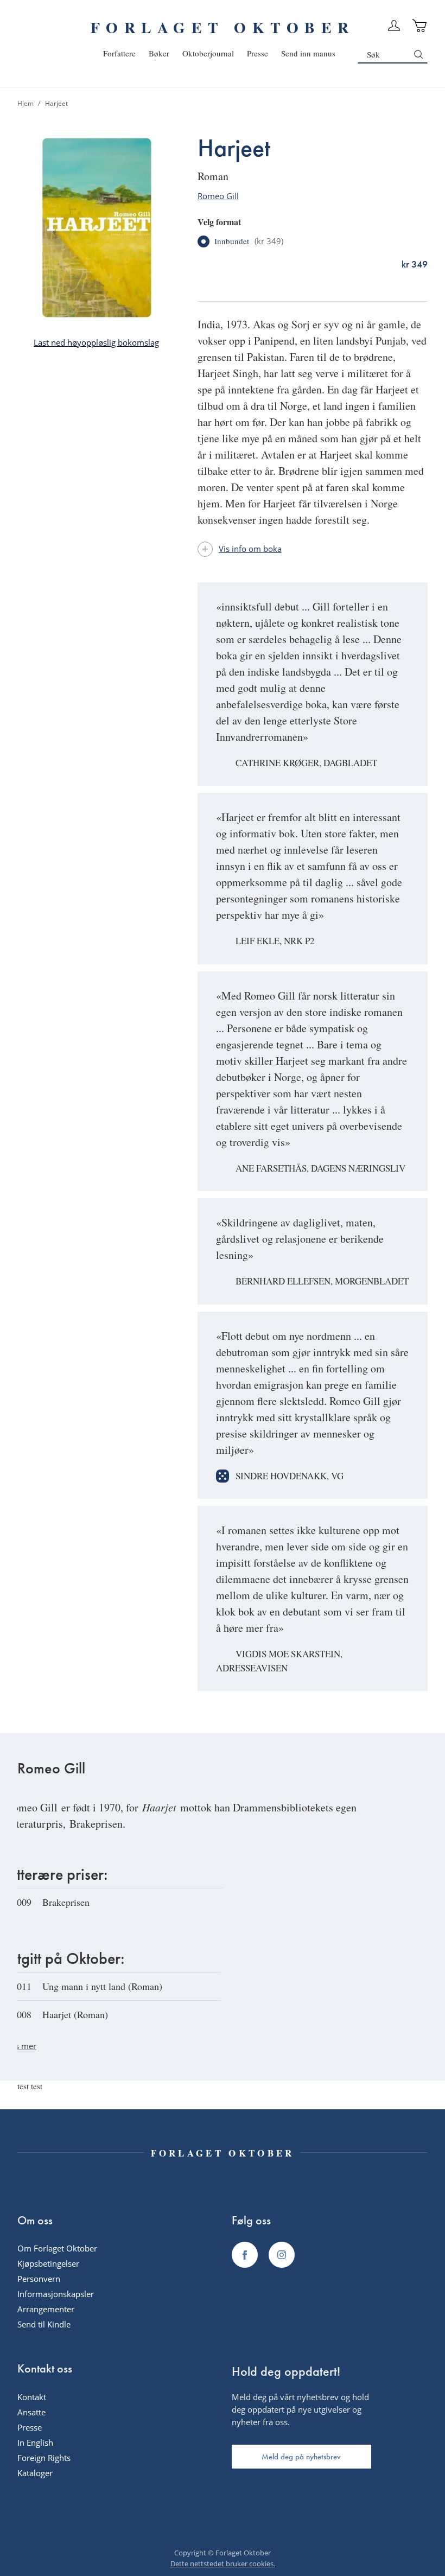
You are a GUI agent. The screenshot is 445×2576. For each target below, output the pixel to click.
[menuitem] (119, 53)
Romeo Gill (218, 196)
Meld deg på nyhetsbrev (301, 2457)
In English (35, 2443)
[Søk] (418, 54)
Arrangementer (46, 2309)
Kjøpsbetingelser (48, 2263)
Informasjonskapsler (56, 2294)
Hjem (26, 103)
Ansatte (31, 2412)
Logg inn (394, 26)
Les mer (21, 2046)
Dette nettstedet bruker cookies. (223, 2564)
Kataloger (35, 2473)
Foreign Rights (44, 2458)
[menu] (219, 53)
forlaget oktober (223, 27)
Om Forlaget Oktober (57, 2248)
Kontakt (32, 2397)
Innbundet (249, 241)
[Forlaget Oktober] (245, 2255)
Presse (30, 2427)
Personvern (39, 2279)
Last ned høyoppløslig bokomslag (96, 342)
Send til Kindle (44, 2324)
